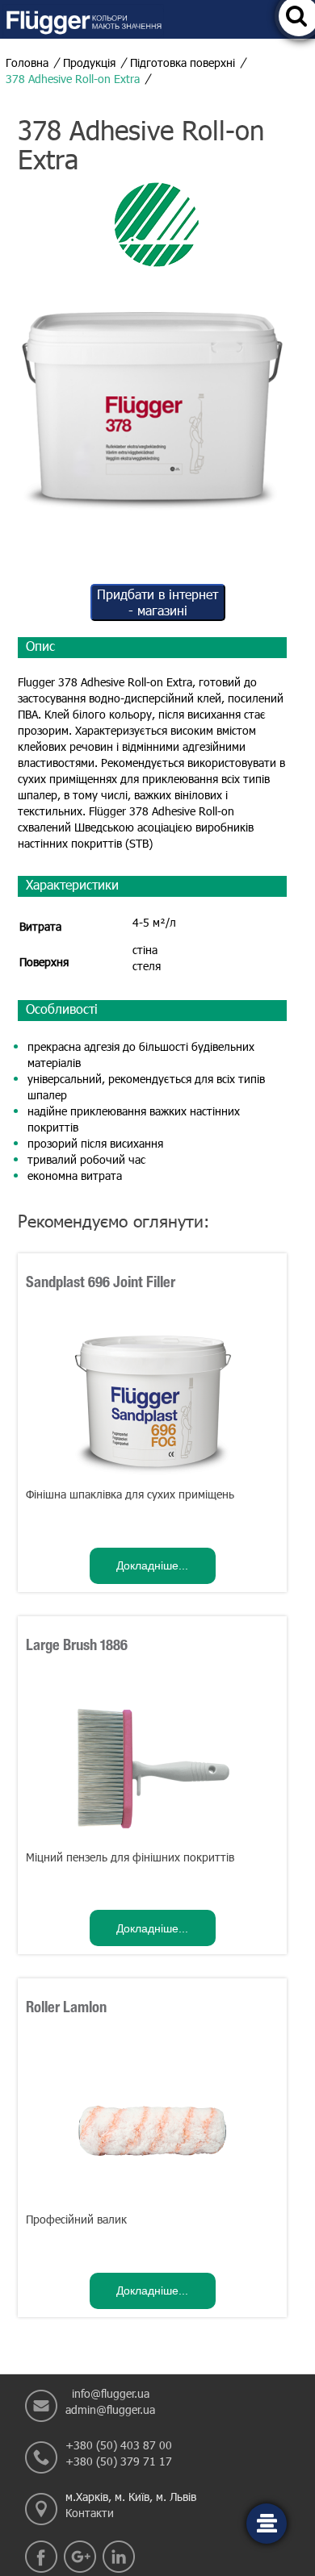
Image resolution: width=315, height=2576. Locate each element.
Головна (27, 63)
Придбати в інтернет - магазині (157, 602)
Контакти (90, 2513)
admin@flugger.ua (110, 2409)
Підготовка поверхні (183, 63)
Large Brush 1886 (77, 1646)
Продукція (89, 63)
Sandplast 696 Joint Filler (101, 1283)
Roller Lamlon (66, 2008)
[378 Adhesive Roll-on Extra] (152, 401)
